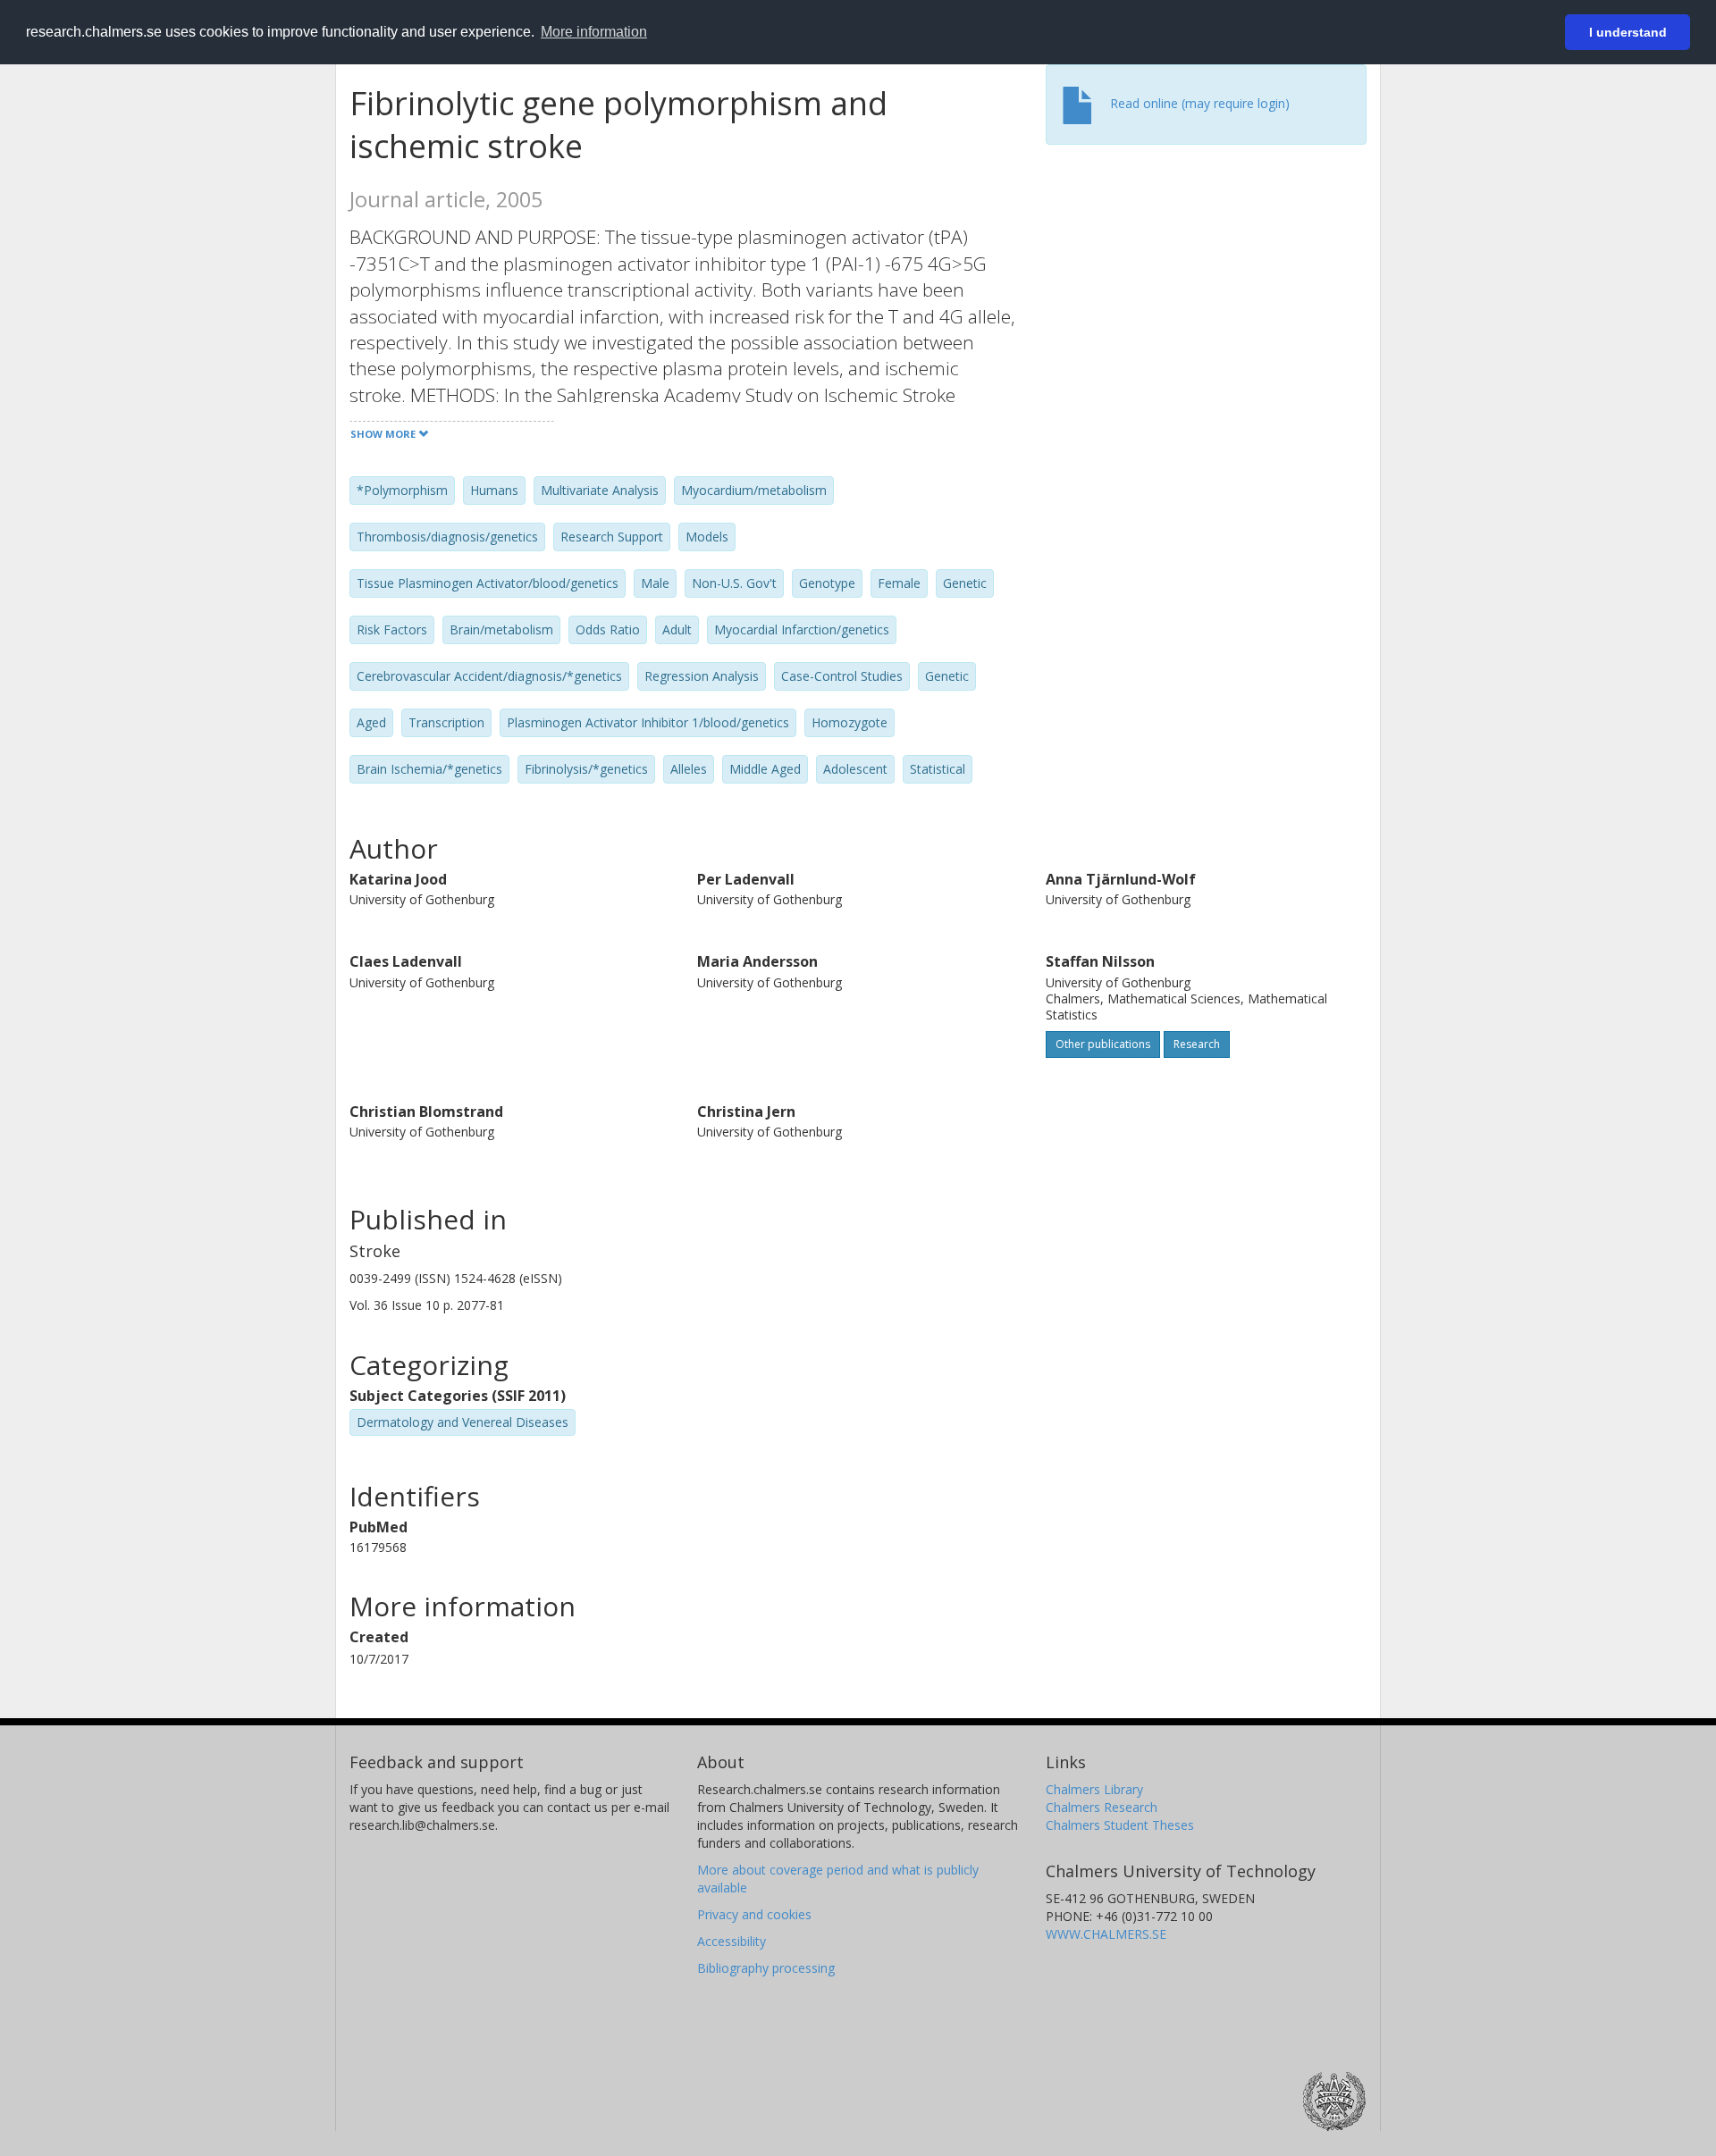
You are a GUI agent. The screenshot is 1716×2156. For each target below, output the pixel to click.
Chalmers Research (1102, 1807)
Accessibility (732, 1941)
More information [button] (594, 32)
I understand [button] (1628, 32)
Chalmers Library (1094, 1789)
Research (1197, 1044)
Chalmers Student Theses (1120, 1825)
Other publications (1103, 1044)
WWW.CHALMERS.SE (1106, 1934)
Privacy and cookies (754, 1914)
